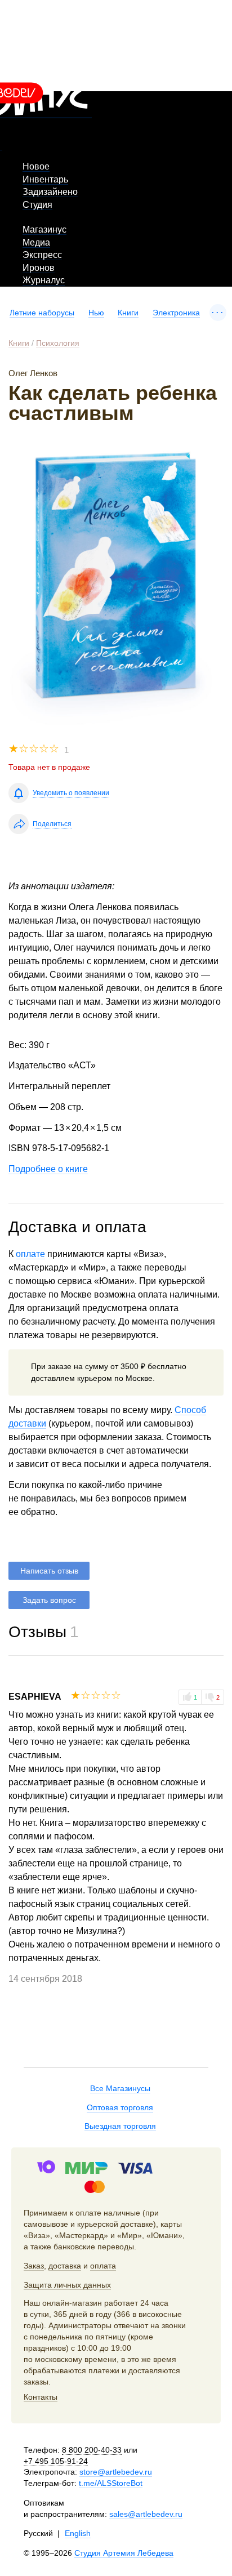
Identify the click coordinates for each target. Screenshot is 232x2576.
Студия (37, 205)
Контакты (41, 2397)
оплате (30, 1254)
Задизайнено (50, 192)
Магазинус (44, 229)
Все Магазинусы (120, 2088)
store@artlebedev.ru (116, 2472)
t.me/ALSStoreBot (111, 2483)
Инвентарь (45, 179)
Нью (96, 313)
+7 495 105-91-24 (56, 2461)
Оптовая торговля (120, 2107)
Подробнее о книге (48, 1169)
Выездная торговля (120, 2126)
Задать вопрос (49, 1600)
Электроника (176, 313)
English (78, 2533)
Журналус (44, 280)
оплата (103, 2266)
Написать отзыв (49, 1571)
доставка (65, 2266)
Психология (58, 343)
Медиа (36, 242)
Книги (128, 313)
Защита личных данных (67, 2285)
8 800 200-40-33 (92, 2450)
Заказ (34, 2266)
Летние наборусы (42, 313)
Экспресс (42, 255)
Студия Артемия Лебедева (124, 2553)
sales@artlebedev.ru (146, 2514)
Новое (36, 166)
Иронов (39, 268)
